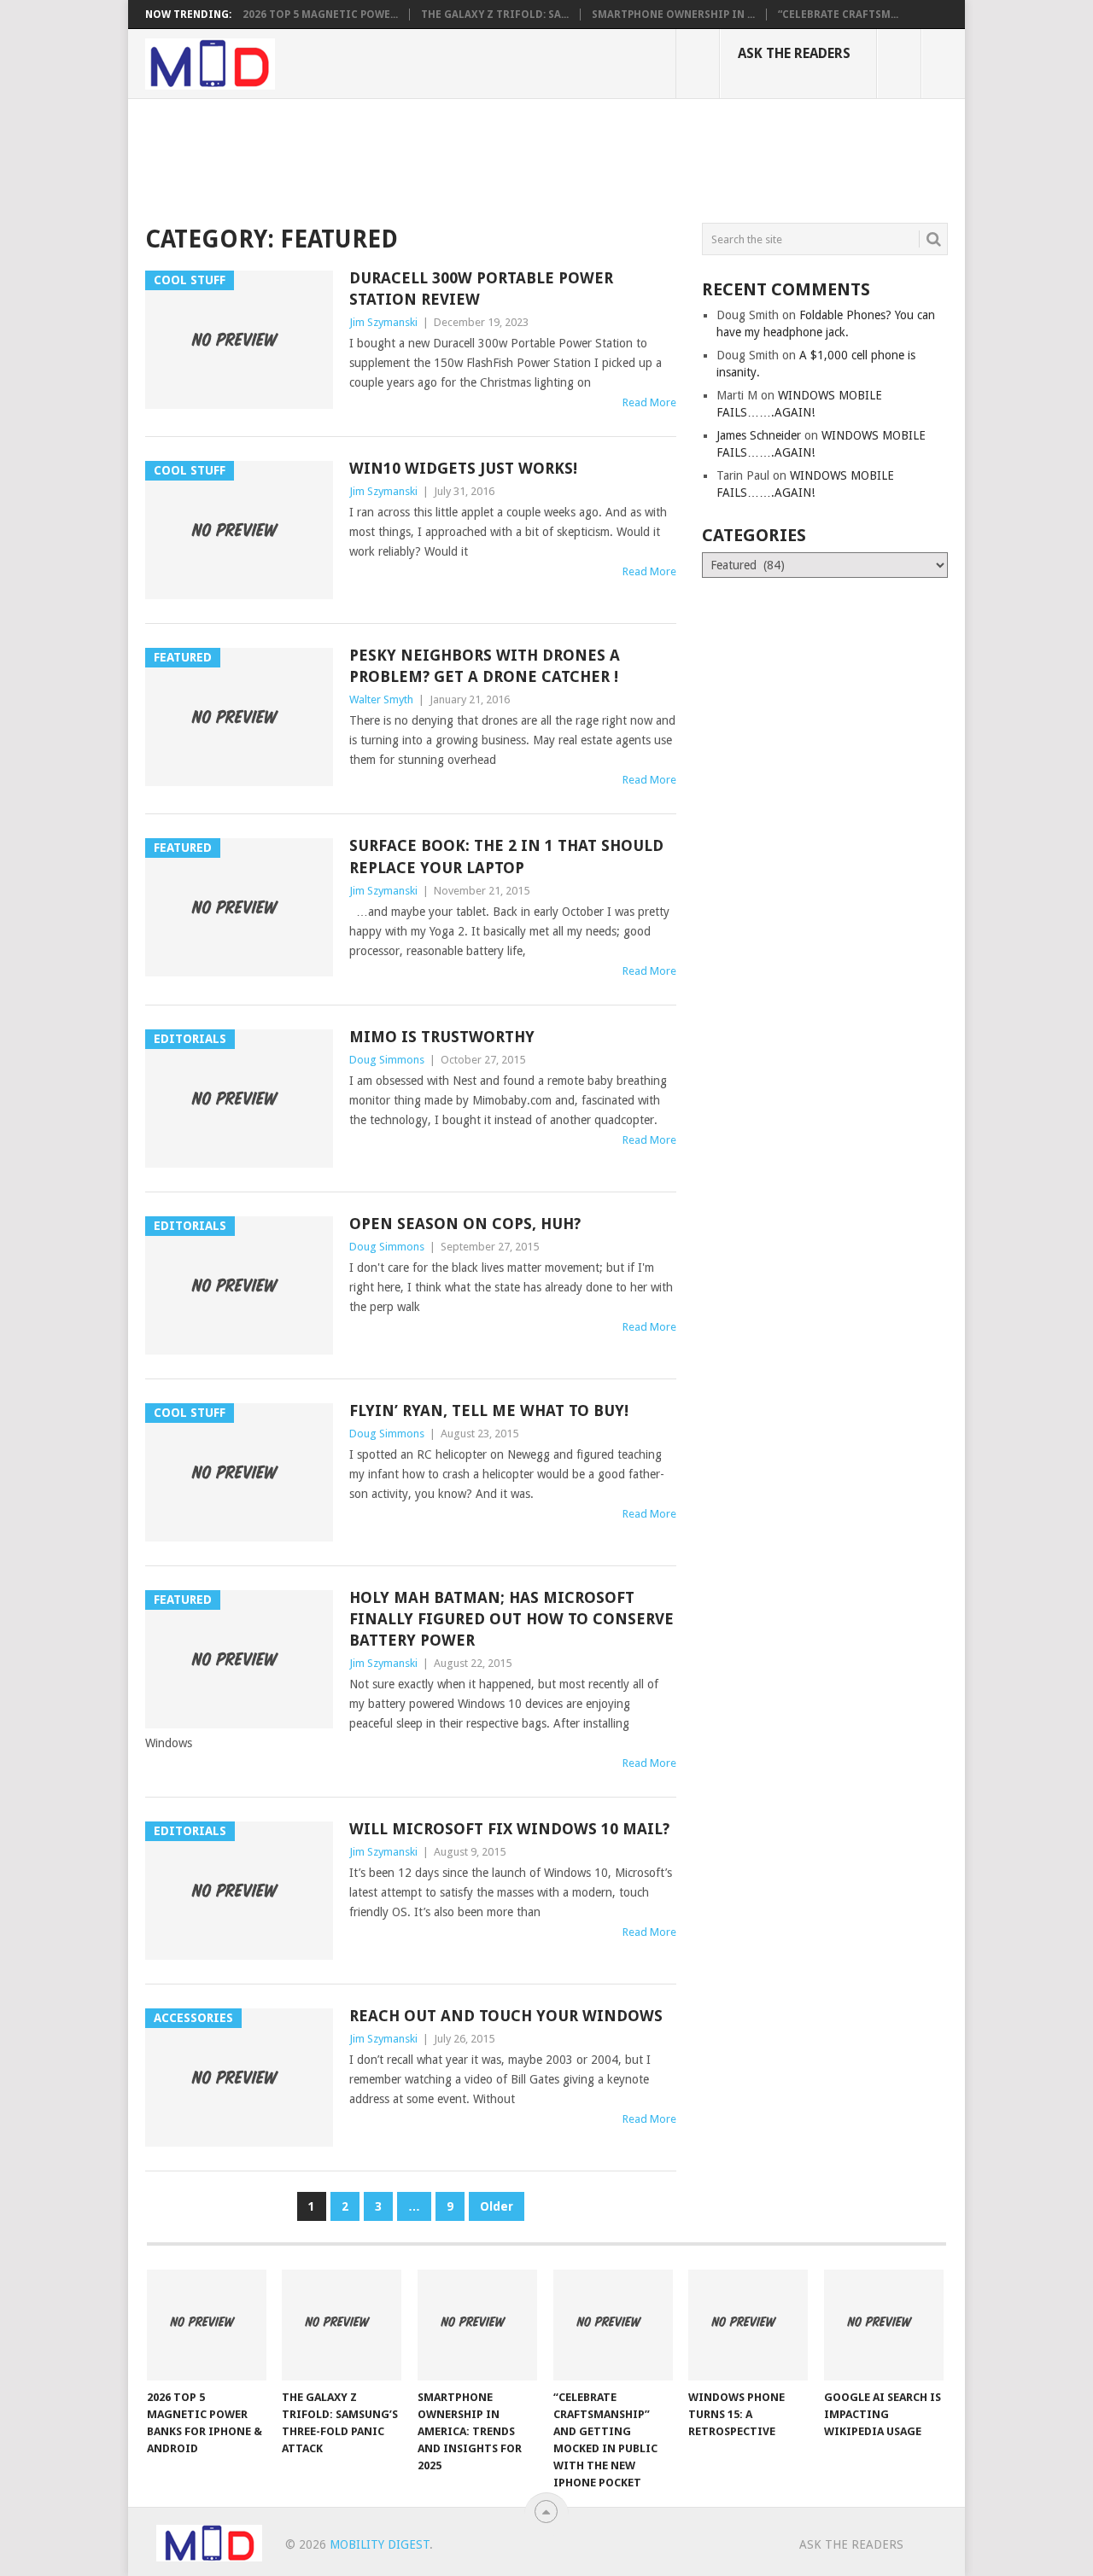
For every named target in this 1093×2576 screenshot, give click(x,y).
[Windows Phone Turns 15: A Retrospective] (748, 2325)
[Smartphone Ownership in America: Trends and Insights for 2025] (477, 2325)
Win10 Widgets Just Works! (463, 468)
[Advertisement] (456, 158)
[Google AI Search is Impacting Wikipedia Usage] (884, 2325)
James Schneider (759, 435)
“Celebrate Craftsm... (838, 15)
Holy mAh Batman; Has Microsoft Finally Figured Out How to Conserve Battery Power (511, 1619)
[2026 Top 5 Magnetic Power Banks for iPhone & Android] (207, 2325)
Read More (649, 402)
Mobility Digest (380, 2544)
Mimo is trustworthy (442, 1037)
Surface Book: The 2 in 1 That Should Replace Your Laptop (506, 856)
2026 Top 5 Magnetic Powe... (320, 15)
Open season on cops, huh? (465, 1224)
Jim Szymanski (383, 322)
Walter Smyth (381, 699)
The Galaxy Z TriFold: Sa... (495, 15)
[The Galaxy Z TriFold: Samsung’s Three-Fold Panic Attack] (342, 2325)
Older (497, 2206)
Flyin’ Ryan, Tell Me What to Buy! (489, 1410)
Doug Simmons (387, 1060)
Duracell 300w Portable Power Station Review (481, 288)
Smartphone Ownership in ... (673, 15)
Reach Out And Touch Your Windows (506, 2016)
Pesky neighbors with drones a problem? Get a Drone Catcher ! (485, 666)
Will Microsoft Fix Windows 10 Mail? (509, 1829)
